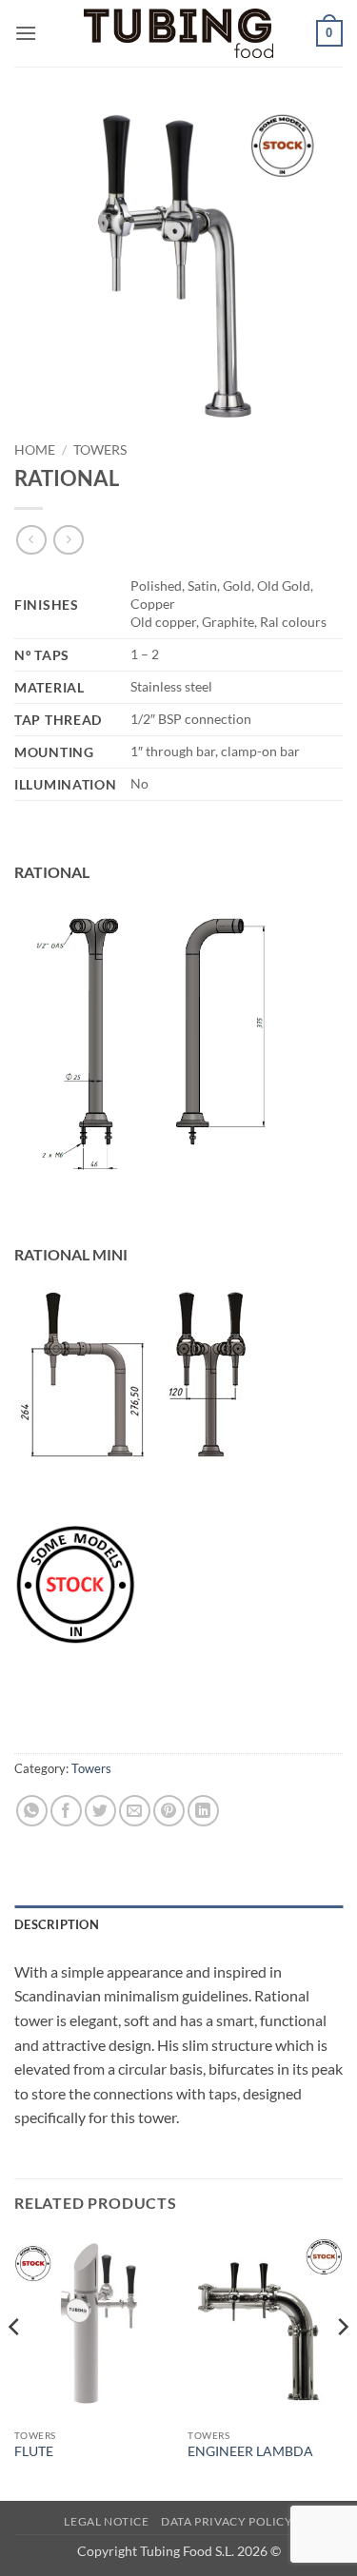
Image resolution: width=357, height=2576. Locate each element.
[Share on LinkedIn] (203, 1811)
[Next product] (31, 540)
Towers (100, 450)
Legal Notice (106, 2521)
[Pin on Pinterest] (169, 1811)
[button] (26, 33)
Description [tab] (57, 1924)
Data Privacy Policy (227, 2521)
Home (35, 450)
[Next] (342, 2365)
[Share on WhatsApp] (32, 1811)
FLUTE (34, 2451)
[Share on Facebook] (66, 1811)
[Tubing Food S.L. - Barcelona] (179, 34)
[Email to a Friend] (135, 1811)
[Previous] (15, 2365)
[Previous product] (68, 540)
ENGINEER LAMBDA (250, 2451)
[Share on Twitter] (100, 1811)
